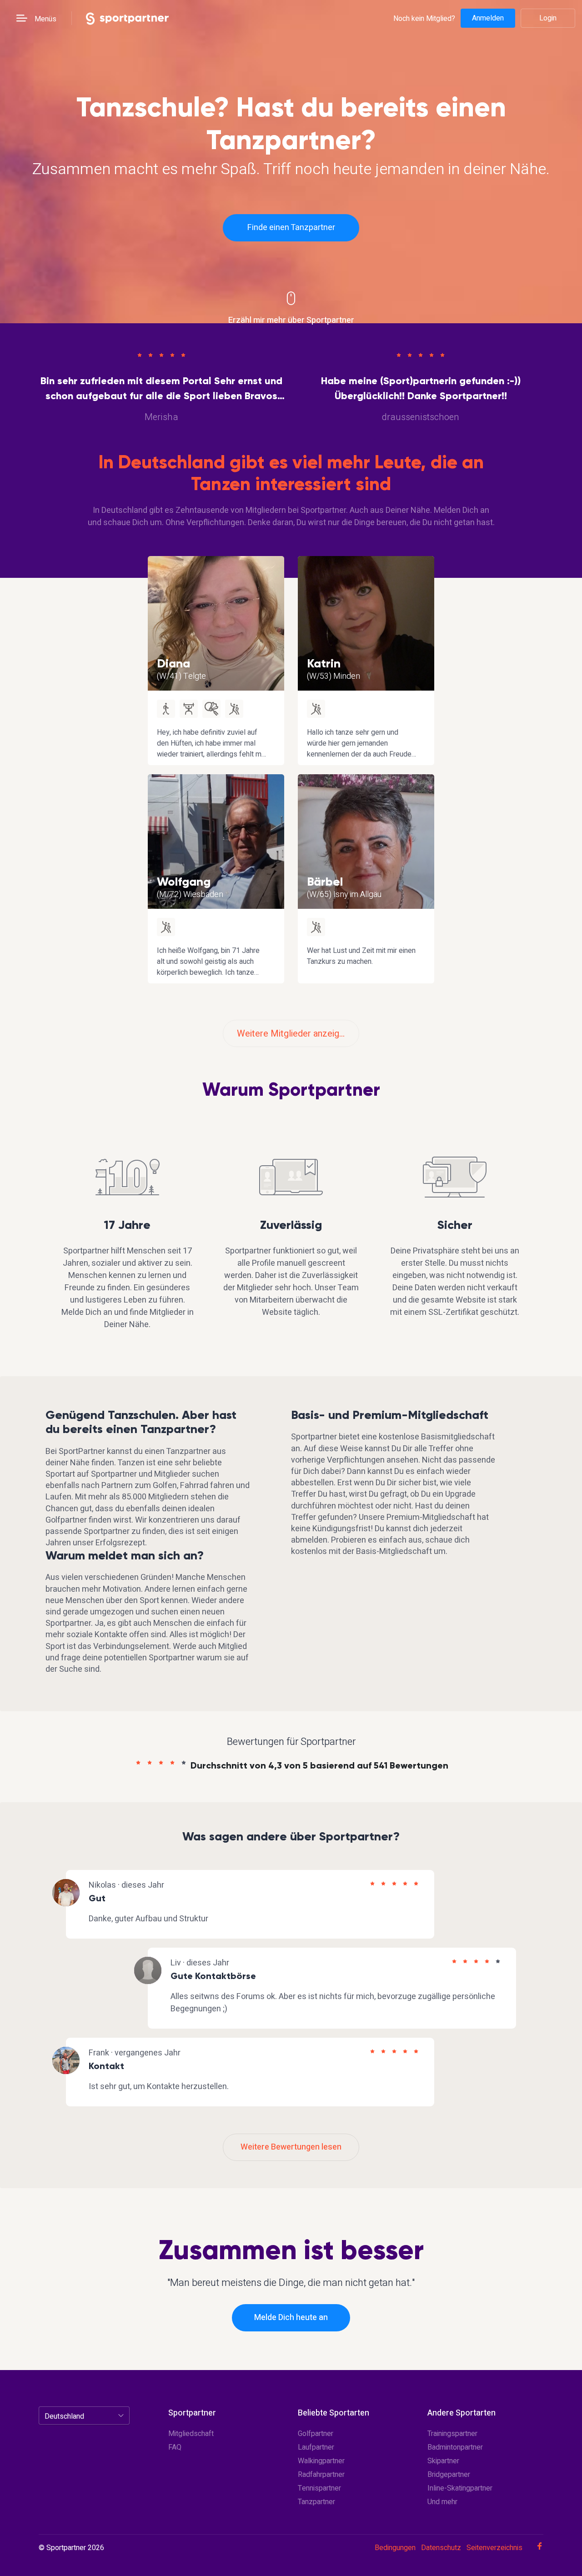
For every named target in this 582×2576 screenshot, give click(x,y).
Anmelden (488, 18)
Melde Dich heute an (291, 2318)
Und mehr (442, 2502)
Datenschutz (441, 2548)
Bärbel (325, 882)
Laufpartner (316, 2447)
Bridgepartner (449, 2475)
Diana (173, 663)
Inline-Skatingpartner (460, 2488)
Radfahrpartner (321, 2475)
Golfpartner (316, 2434)
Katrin (324, 663)
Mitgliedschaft (191, 2434)
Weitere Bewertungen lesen (291, 2147)
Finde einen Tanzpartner (291, 228)
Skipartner (443, 2461)
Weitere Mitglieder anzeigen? (295, 1034)
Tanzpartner (316, 2502)
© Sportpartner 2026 (71, 2548)
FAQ (175, 2447)
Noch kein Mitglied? (424, 18)
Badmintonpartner (455, 2447)
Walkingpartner (321, 2461)
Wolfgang (184, 882)
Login (548, 18)
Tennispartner (319, 2488)
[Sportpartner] (127, 18)
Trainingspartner (452, 2434)
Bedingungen (395, 2548)
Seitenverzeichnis (494, 2548)
